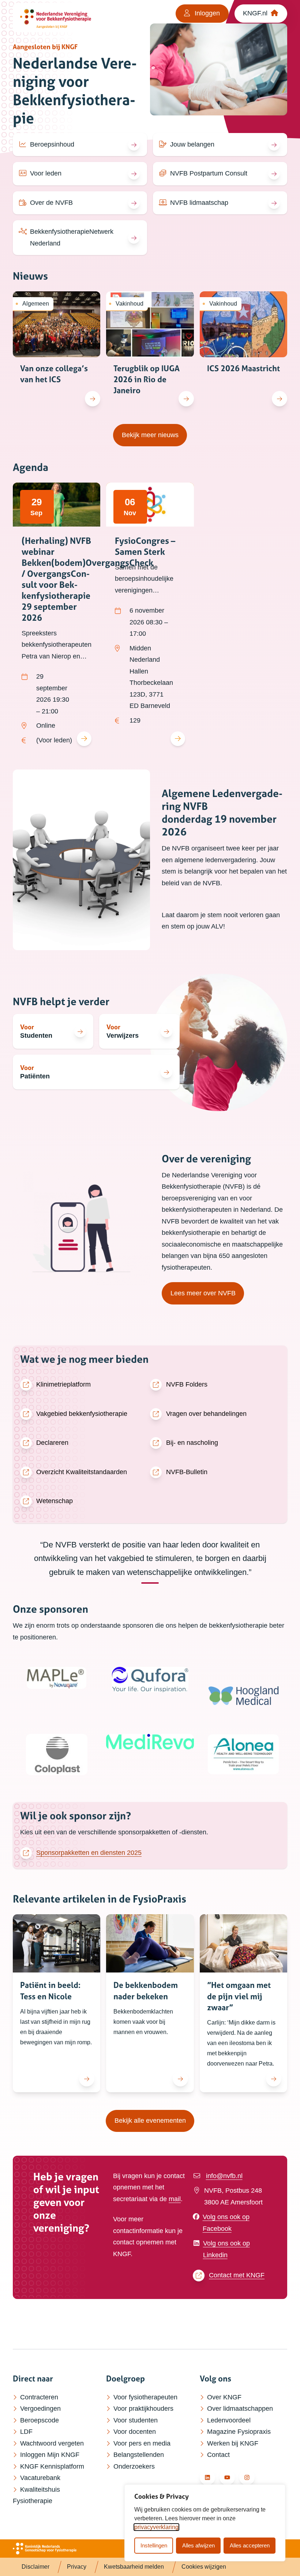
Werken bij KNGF (233, 2443)
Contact (218, 2455)
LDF (26, 2432)
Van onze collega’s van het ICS (54, 374)
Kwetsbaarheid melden (134, 2567)
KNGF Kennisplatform (52, 2466)
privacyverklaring (156, 2527)
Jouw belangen (192, 144)
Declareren (52, 1443)
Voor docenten (135, 2432)
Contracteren (39, 2397)
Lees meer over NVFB (203, 1293)
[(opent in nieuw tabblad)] (57, 1678)
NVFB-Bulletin (187, 1472)
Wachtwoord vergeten (52, 2443)
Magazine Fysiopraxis (239, 2432)
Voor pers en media (142, 2443)
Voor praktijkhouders (143, 2409)
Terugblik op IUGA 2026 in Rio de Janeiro (147, 379)
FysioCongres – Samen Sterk (145, 546)
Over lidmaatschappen (240, 2409)
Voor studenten (136, 2420)
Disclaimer (35, 2567)
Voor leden (46, 173)
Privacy (77, 2567)
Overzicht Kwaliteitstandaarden (82, 1472)
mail (175, 2199)
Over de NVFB (51, 203)
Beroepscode (40, 2420)
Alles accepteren (250, 2545)
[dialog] (205, 2523)
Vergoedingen (40, 2409)
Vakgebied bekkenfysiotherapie (82, 1414)
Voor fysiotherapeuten (145, 2397)
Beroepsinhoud (52, 144)
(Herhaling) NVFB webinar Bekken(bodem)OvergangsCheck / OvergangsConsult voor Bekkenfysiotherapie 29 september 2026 (87, 579)
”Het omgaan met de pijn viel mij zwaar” (239, 1996)
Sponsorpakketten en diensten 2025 (89, 1853)
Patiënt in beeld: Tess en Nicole (50, 1991)
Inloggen (206, 13)
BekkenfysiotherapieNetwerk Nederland (72, 237)
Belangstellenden (139, 2455)
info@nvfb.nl (224, 2176)
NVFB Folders (187, 1384)
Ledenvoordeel (229, 2420)
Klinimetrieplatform (63, 1384)
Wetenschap (55, 1501)
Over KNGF (224, 2397)
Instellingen (154, 2545)
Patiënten (35, 1076)
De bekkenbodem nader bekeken (146, 1991)
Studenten (36, 1036)
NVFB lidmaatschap (199, 203)
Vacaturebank (40, 2478)
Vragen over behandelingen (206, 1414)
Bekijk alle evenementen (154, 2120)
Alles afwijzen (198, 2545)
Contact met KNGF (237, 2275)
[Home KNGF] (45, 2549)
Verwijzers (123, 1036)
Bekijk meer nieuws (154, 435)
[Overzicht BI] (61, 18)
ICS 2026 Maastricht (243, 368)
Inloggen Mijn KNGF (50, 2455)
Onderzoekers (134, 2466)
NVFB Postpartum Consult (209, 173)
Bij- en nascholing (192, 1443)
